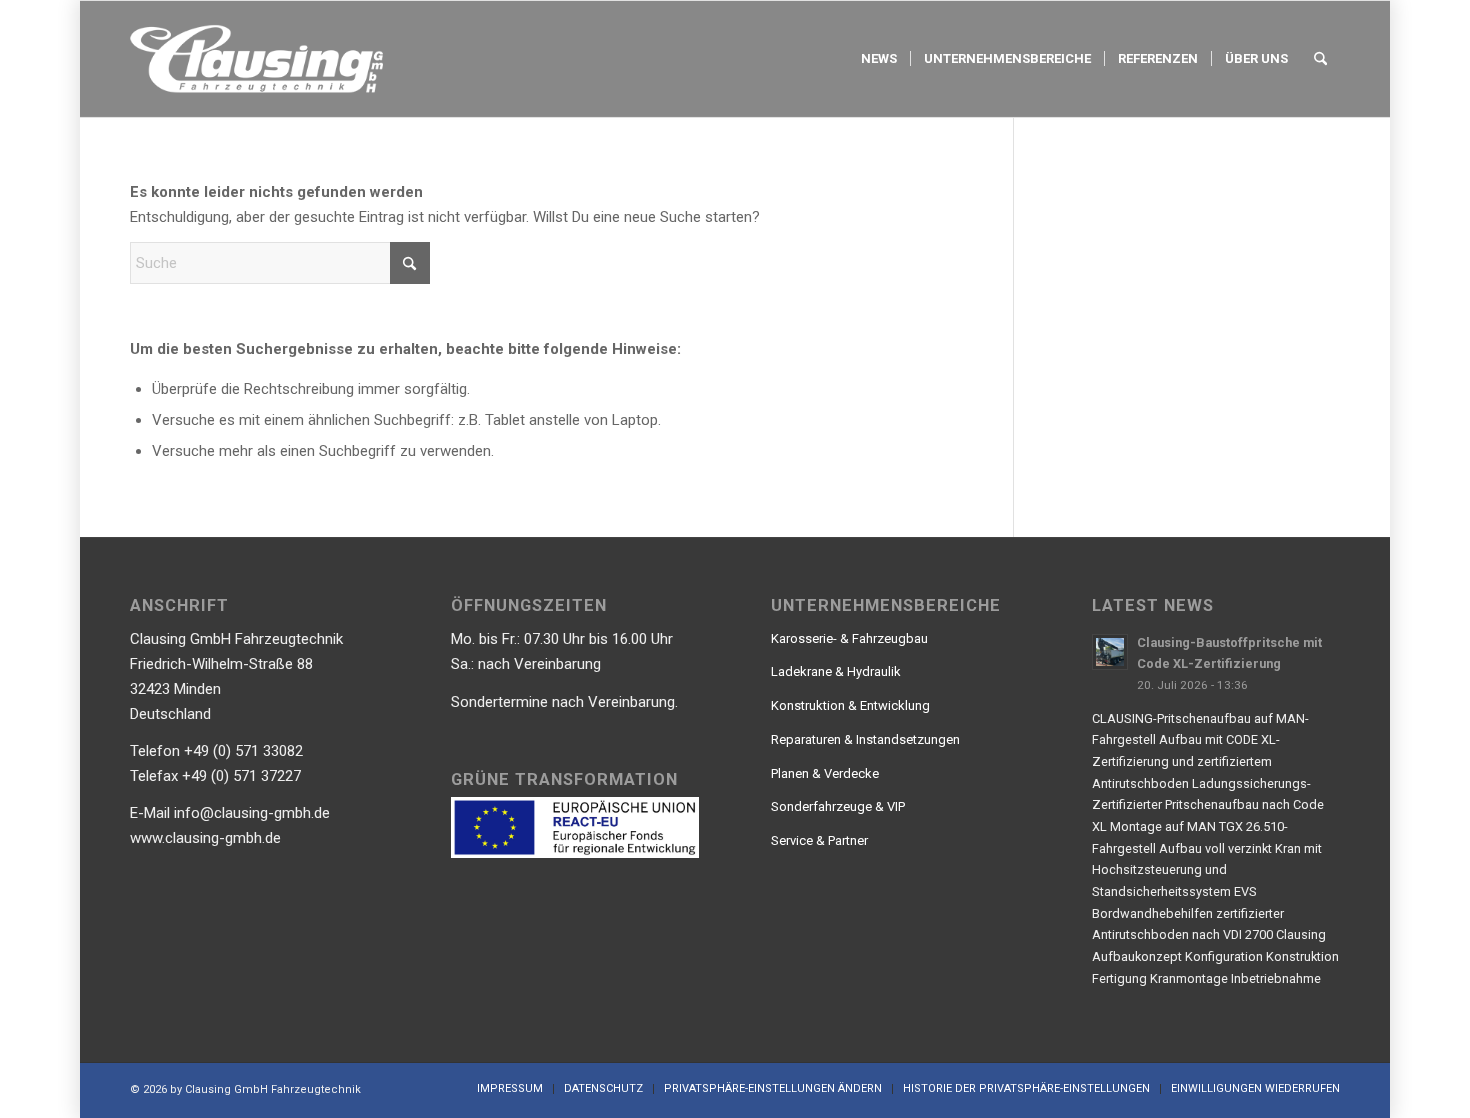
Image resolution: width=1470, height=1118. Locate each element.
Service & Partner (819, 840)
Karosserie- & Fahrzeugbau (849, 638)
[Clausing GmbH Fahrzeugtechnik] (256, 59)
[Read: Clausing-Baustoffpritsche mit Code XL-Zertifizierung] (1110, 652)
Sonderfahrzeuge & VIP (838, 806)
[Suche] (1320, 59)
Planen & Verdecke (825, 773)
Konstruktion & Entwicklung (850, 705)
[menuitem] (879, 59)
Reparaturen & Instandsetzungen (865, 739)
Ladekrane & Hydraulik (836, 671)
